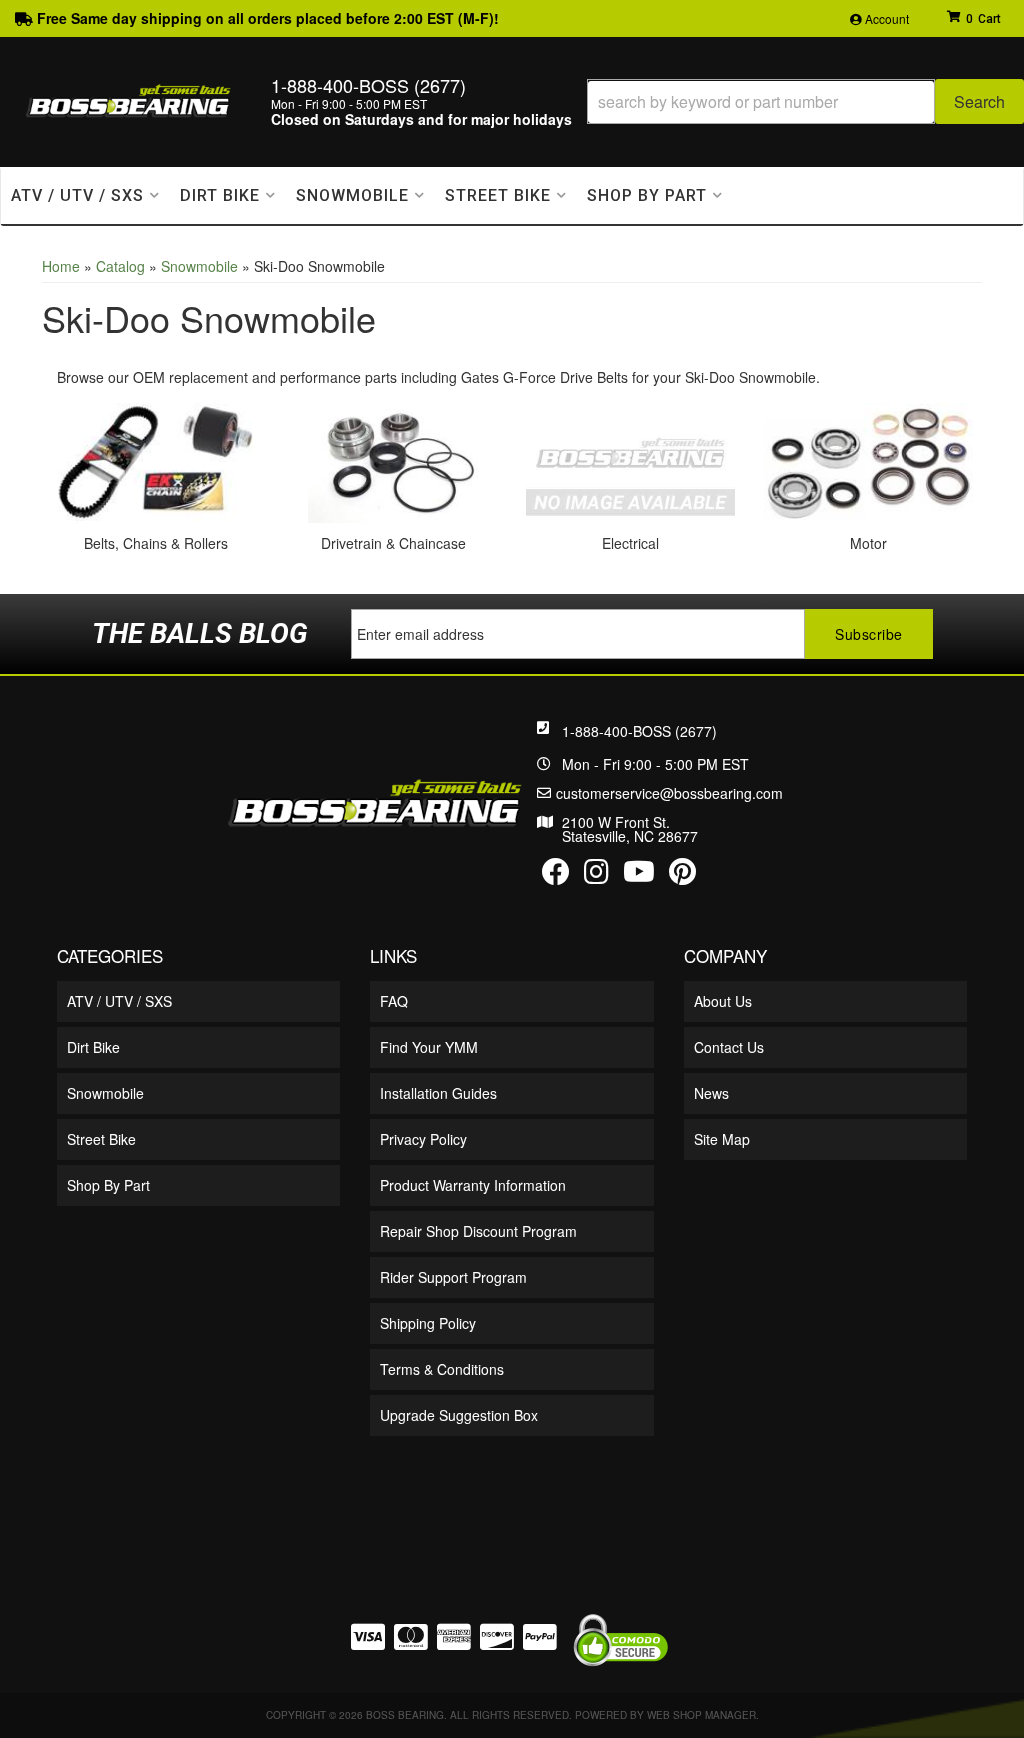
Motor (868, 543)
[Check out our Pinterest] (682, 876)
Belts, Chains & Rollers (156, 543)
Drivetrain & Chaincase (393, 543)
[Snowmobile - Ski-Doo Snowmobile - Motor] (869, 461)
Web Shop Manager (701, 1715)
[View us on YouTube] (639, 876)
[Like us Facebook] (556, 876)
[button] (805, 101)
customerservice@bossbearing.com (669, 793)
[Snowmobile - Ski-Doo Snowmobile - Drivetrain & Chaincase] (394, 461)
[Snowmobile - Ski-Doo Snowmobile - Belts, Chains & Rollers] (156, 461)
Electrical (630, 543)
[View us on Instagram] (596, 876)
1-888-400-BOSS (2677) (639, 731)
